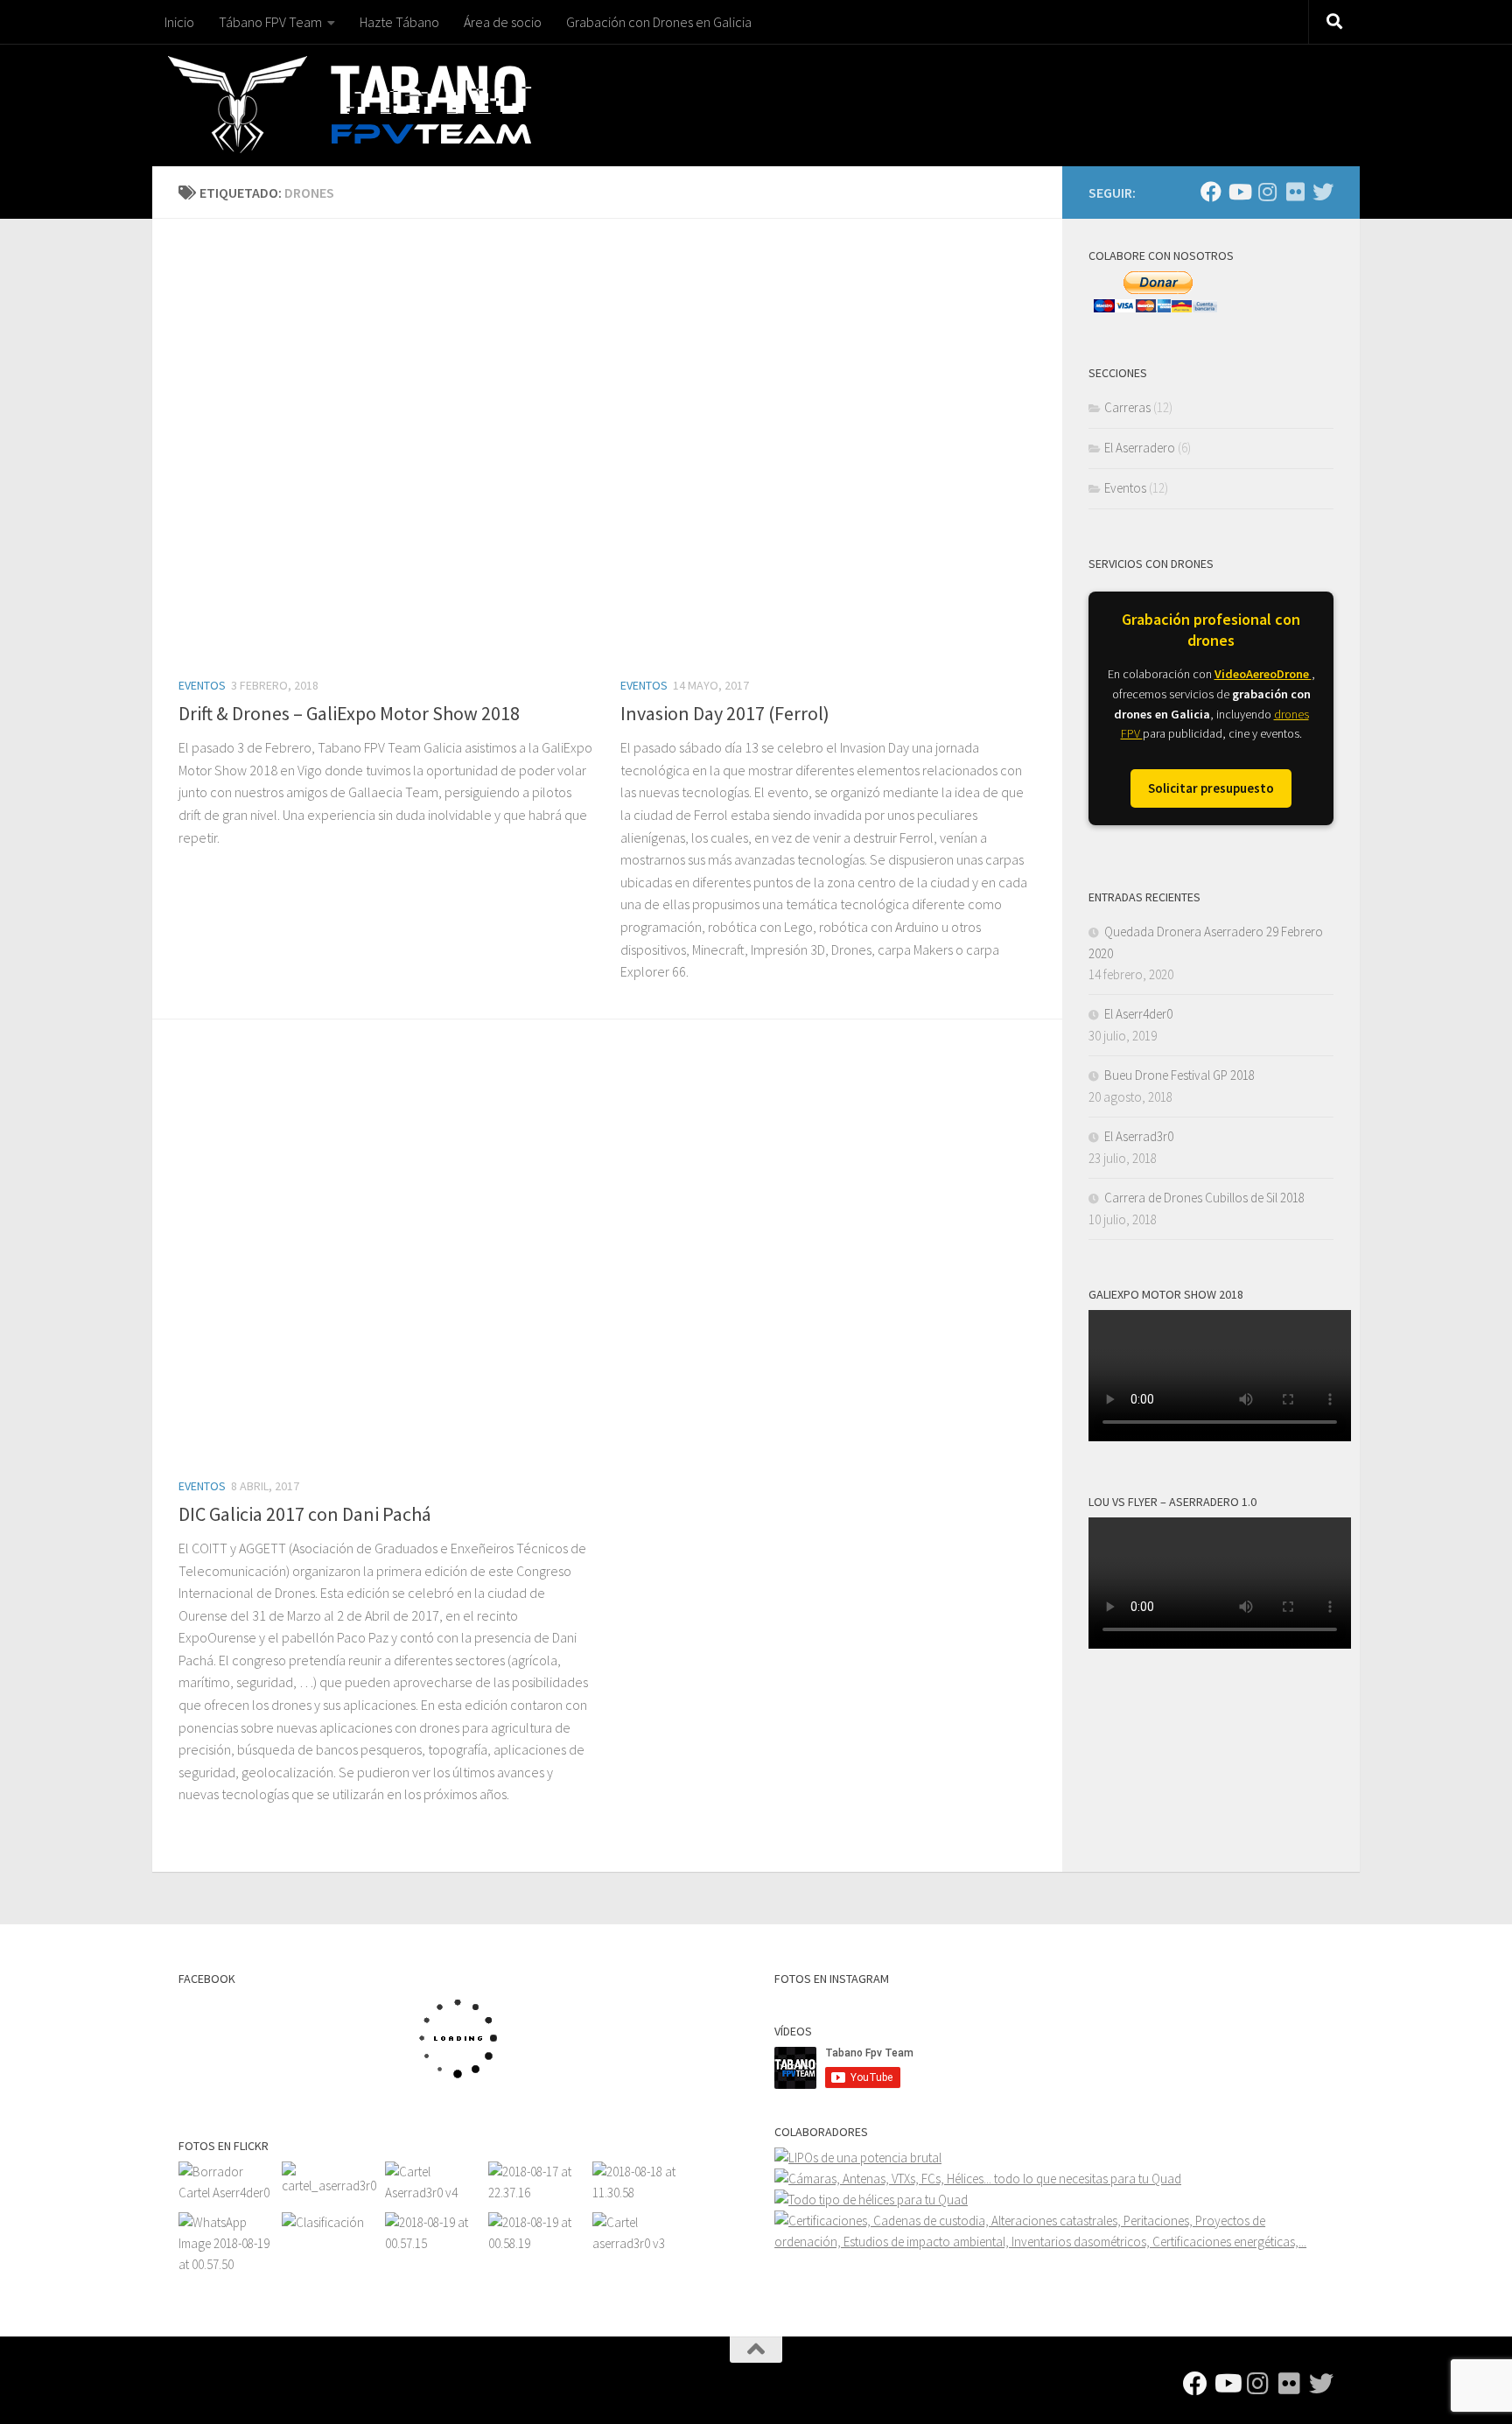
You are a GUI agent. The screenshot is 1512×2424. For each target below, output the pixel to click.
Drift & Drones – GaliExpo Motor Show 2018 (349, 713)
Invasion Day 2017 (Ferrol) (725, 713)
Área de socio (503, 22)
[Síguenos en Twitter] (1323, 192)
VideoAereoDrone (1263, 674)
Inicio (179, 22)
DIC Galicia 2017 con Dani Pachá (305, 1514)
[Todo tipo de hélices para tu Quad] (871, 2200)
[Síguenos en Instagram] (1267, 192)
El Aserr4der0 (1138, 1014)
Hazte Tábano (399, 22)
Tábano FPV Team (270, 22)
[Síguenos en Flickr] (1295, 192)
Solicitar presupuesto (1211, 788)
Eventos (202, 685)
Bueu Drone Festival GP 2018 (1179, 1075)
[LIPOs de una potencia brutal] (858, 2158)
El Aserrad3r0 (1139, 1136)
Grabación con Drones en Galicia (659, 22)
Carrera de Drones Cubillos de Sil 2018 (1204, 1198)
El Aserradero (1140, 448)
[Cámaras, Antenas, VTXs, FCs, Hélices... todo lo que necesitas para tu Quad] (978, 2179)
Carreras (1127, 407)
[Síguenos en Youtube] (1239, 192)
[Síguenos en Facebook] (1211, 192)
